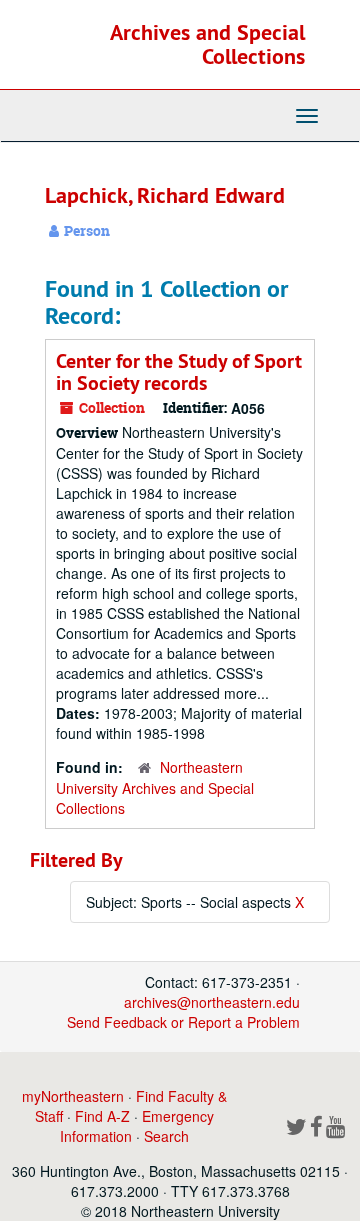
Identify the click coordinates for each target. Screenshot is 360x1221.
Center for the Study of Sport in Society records (179, 372)
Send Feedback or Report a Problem (183, 1022)
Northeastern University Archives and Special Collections (155, 787)
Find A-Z (102, 1116)
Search (166, 1136)
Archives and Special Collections (207, 44)
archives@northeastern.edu (212, 1002)
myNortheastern (73, 1096)
